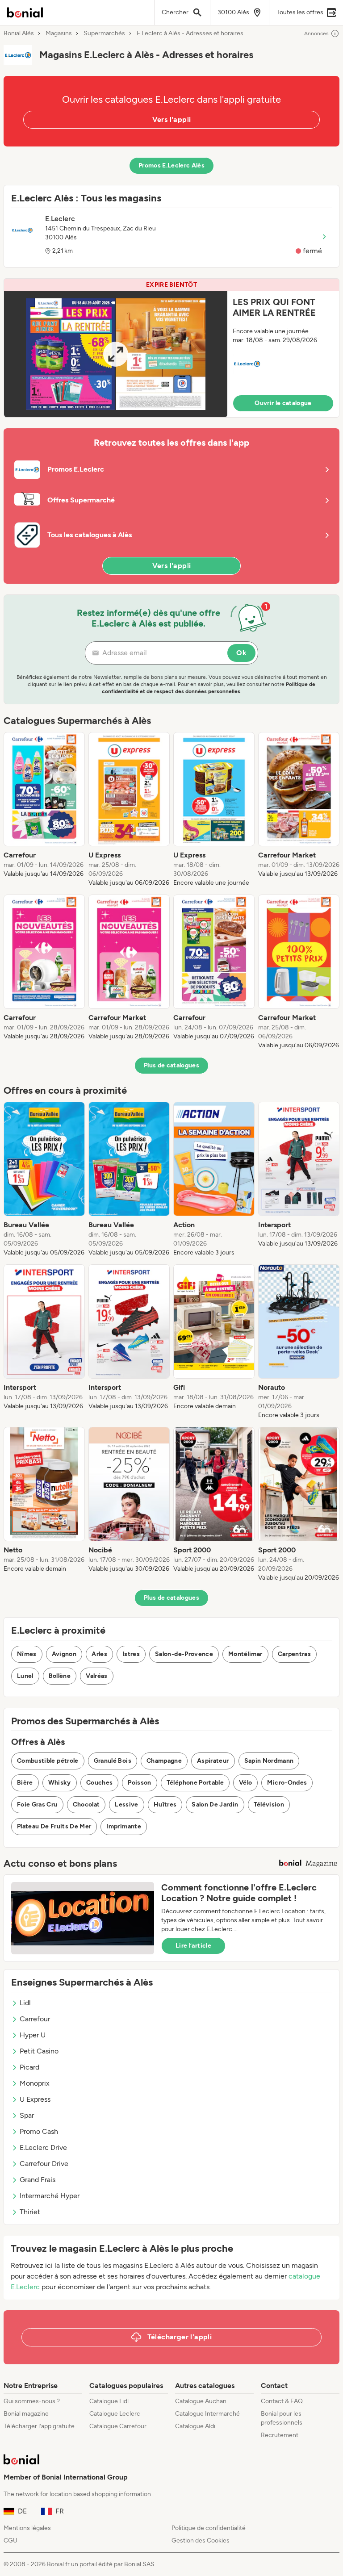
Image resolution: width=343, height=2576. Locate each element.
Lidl (25, 2003)
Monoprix (35, 2083)
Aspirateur (213, 1761)
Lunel (25, 1676)
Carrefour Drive (44, 2164)
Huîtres (165, 1804)
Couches (99, 1783)
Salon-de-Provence (184, 1654)
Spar (27, 2115)
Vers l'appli (172, 119)
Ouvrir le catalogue (283, 403)
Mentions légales (27, 2528)
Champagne (164, 1761)
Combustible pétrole (48, 1761)
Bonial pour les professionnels (282, 2418)
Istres (131, 1654)
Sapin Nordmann (269, 1761)
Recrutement (280, 2435)
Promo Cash (39, 2131)
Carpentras (295, 1654)
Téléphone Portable (195, 1783)
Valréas (96, 1676)
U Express (35, 2099)
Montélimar (245, 1654)
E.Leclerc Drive (43, 2147)
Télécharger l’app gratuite (39, 2426)
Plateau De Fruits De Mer (54, 1826)
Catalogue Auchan (201, 2401)
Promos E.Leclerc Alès (171, 165)
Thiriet (30, 2212)
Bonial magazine (26, 2414)
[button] (171, 348)
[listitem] (44, 810)
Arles (99, 1654)
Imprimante (124, 1826)
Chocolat (86, 1804)
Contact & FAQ (282, 2401)
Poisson (139, 1783)
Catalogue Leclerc (115, 2414)
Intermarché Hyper (50, 2196)
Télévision (269, 1804)
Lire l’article (193, 1946)
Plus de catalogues (171, 1065)
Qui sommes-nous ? (32, 2401)
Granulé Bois (113, 1761)
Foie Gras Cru (37, 1804)
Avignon (64, 1654)
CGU (10, 2540)
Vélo (245, 1783)
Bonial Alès (19, 33)
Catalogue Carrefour (118, 2426)
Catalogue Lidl (109, 2401)
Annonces (316, 33)
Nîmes (27, 1654)
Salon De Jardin (215, 1804)
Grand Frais (38, 2180)
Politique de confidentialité (209, 2528)
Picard (29, 2067)
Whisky (60, 1783)
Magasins (59, 33)
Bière (25, 1783)
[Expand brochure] (116, 354)
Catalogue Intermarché (207, 2414)
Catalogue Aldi (195, 2426)
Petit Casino (39, 2051)
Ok (241, 653)
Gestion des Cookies (201, 2540)
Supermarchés (104, 33)
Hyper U (33, 2035)
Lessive (126, 1804)
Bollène (60, 1676)
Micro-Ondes (287, 1783)
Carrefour (35, 2019)
